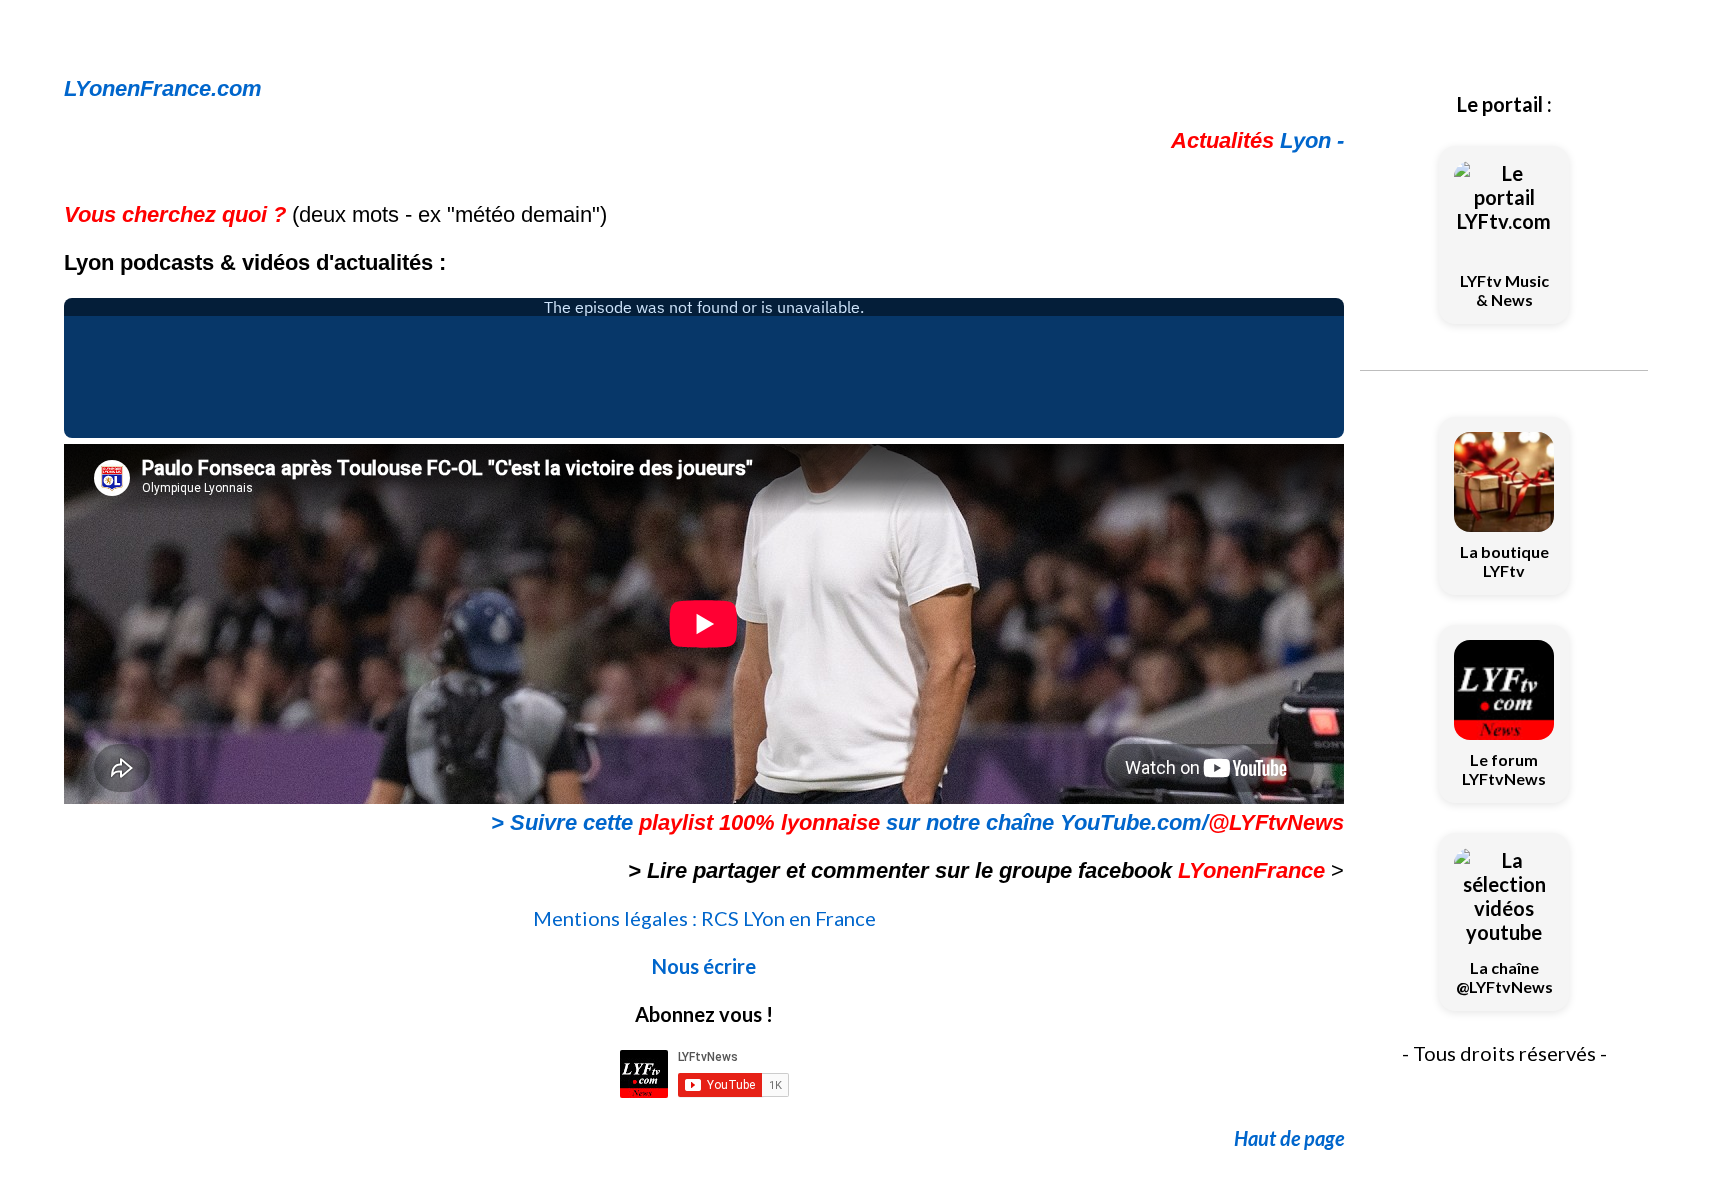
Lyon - (1257, 140)
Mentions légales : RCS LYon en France (704, 918)
